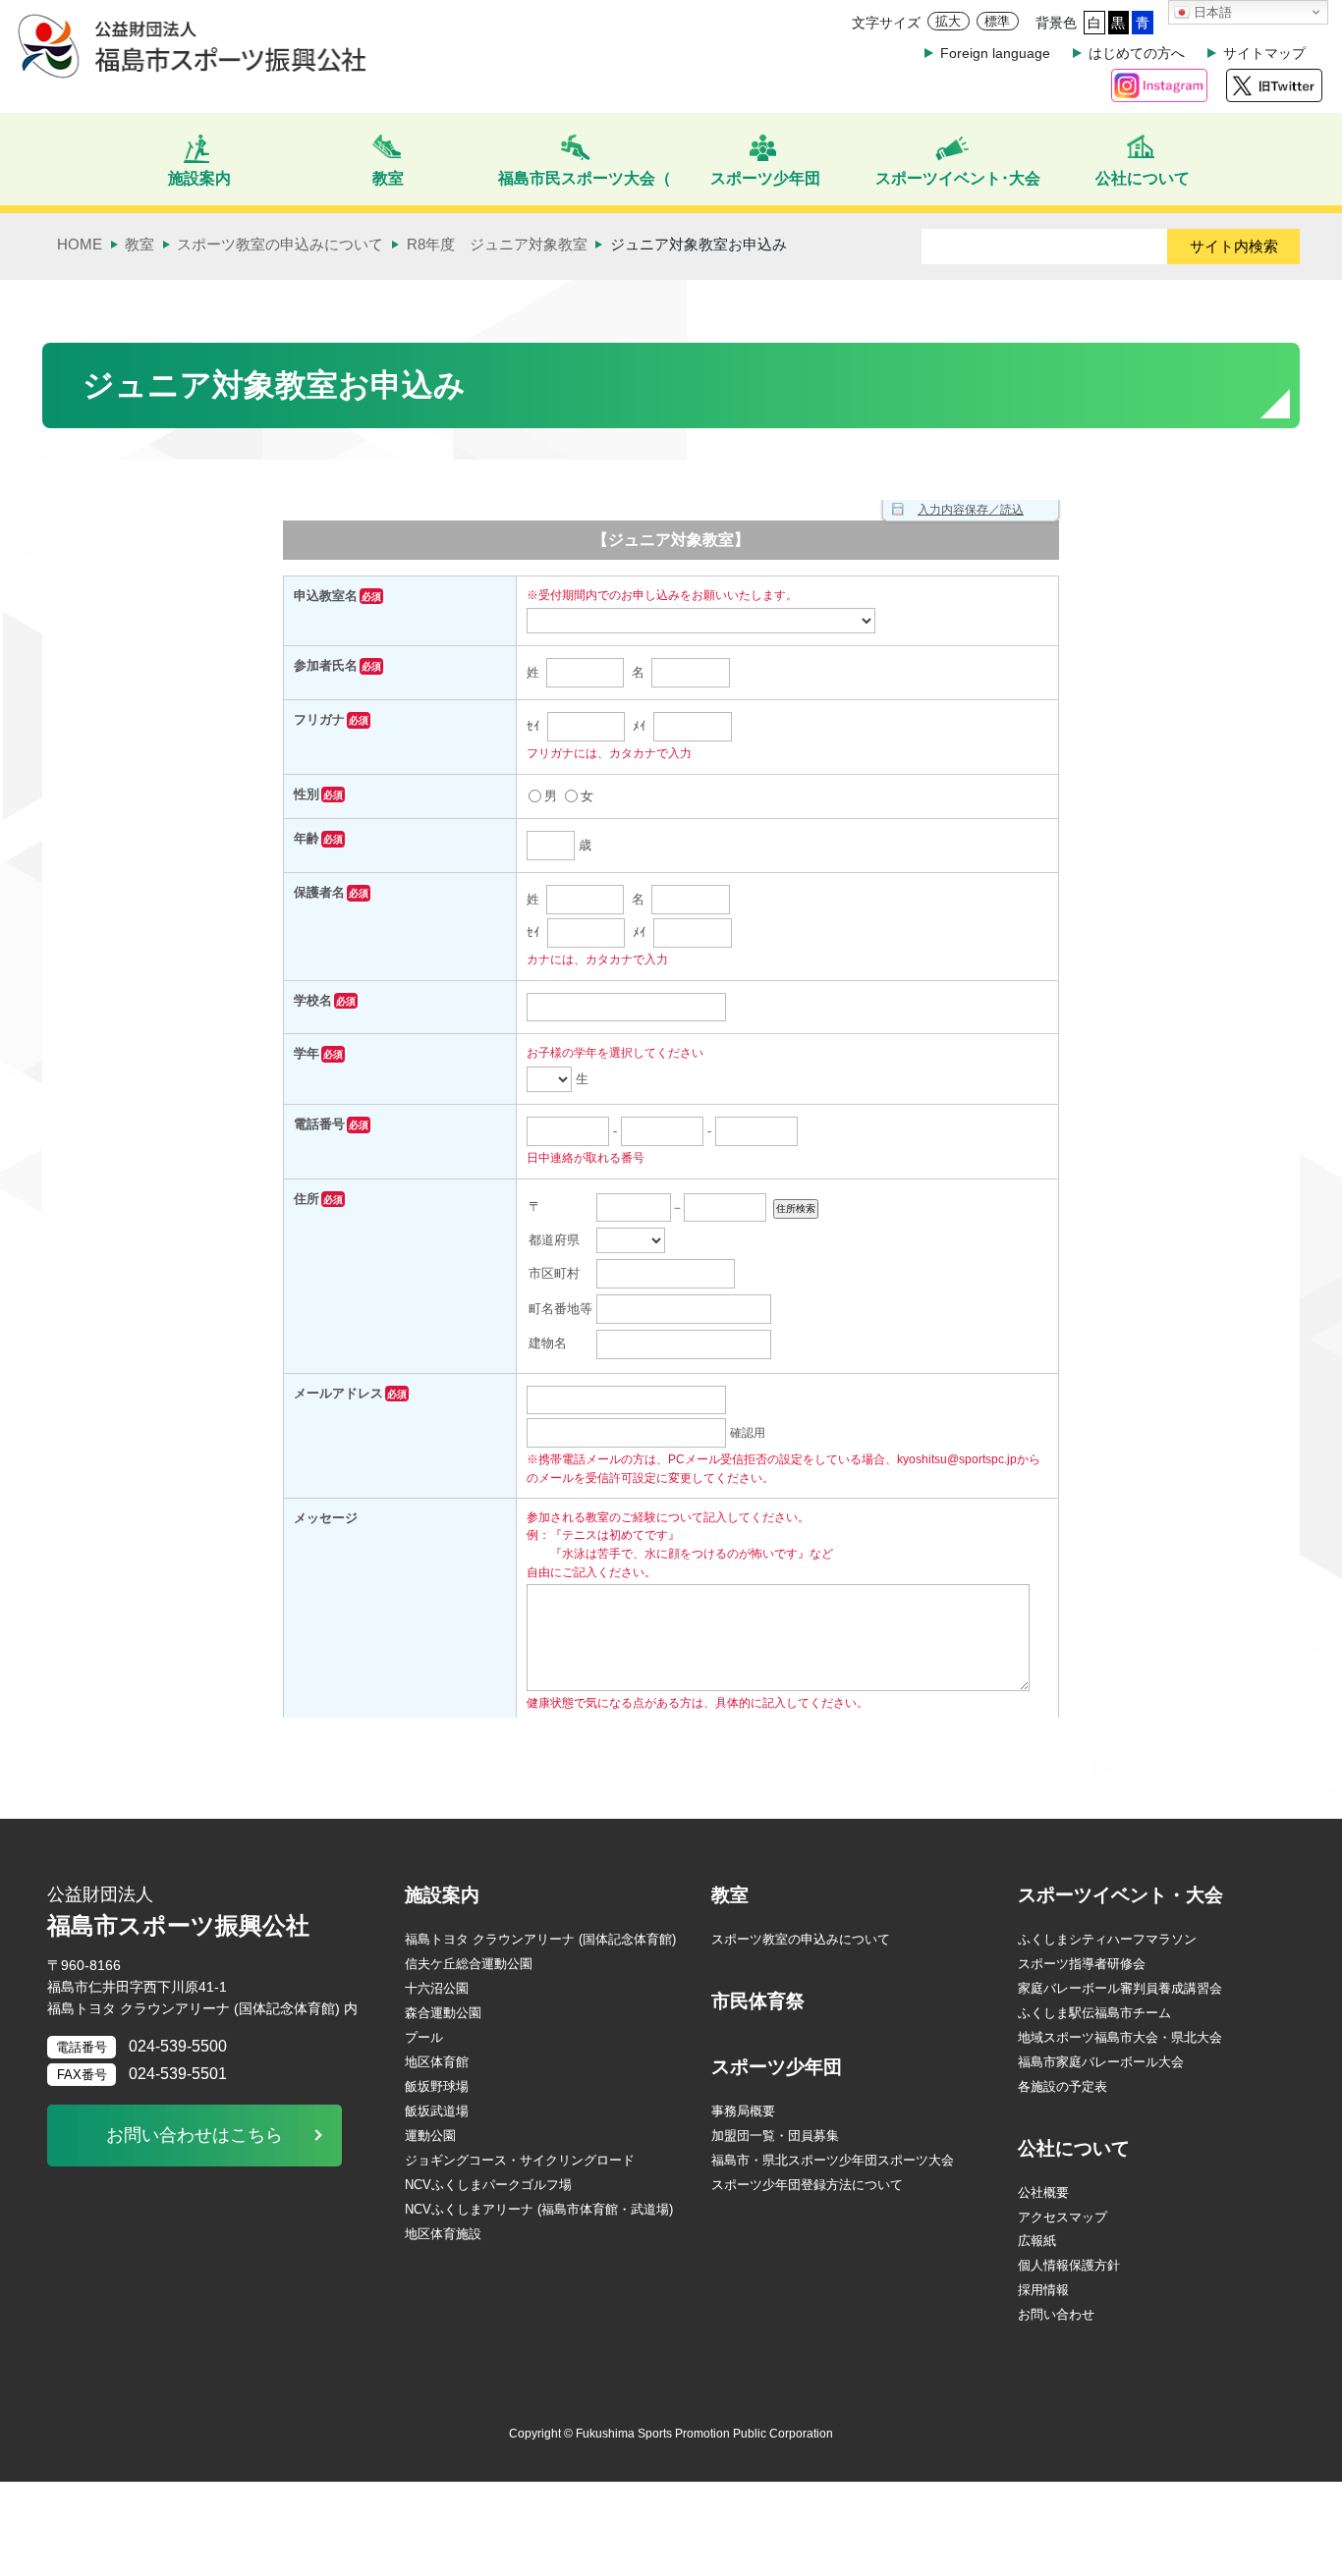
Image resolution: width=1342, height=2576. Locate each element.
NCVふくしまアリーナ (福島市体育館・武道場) (539, 2209)
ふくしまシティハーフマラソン (1107, 1939)
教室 (730, 1895)
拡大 (948, 21)
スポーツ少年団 (777, 2067)
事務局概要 (743, 2111)
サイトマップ (1264, 53)
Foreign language (995, 53)
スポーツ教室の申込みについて (801, 1939)
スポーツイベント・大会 (1120, 1895)
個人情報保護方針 (1069, 2265)
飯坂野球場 (437, 2086)
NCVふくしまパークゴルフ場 (488, 2185)
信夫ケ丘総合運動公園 (469, 1964)
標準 (997, 21)
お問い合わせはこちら (195, 2135)
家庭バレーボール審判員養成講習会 (1120, 1988)
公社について (1074, 2148)
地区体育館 (437, 2062)
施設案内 (442, 1895)
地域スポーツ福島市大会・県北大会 (1120, 2037)
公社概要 (1043, 2192)
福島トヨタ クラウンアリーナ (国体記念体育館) (540, 1939)
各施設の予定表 (1062, 2086)
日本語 (1211, 12)
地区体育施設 (443, 2234)
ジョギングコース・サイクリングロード (520, 2160)
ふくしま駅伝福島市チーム (1094, 2013)
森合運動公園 (443, 2013)
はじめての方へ (1137, 53)
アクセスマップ (1062, 2217)
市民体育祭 (758, 2001)
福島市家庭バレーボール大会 (1101, 2062)
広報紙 (1037, 2241)
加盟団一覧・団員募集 (775, 2136)
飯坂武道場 (437, 2111)
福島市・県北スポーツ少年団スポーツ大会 (833, 2160)
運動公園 (430, 2136)
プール (424, 2037)
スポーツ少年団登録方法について (807, 2185)
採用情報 (1043, 2290)
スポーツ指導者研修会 (1082, 1964)
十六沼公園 (437, 1988)
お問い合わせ (1056, 2314)
